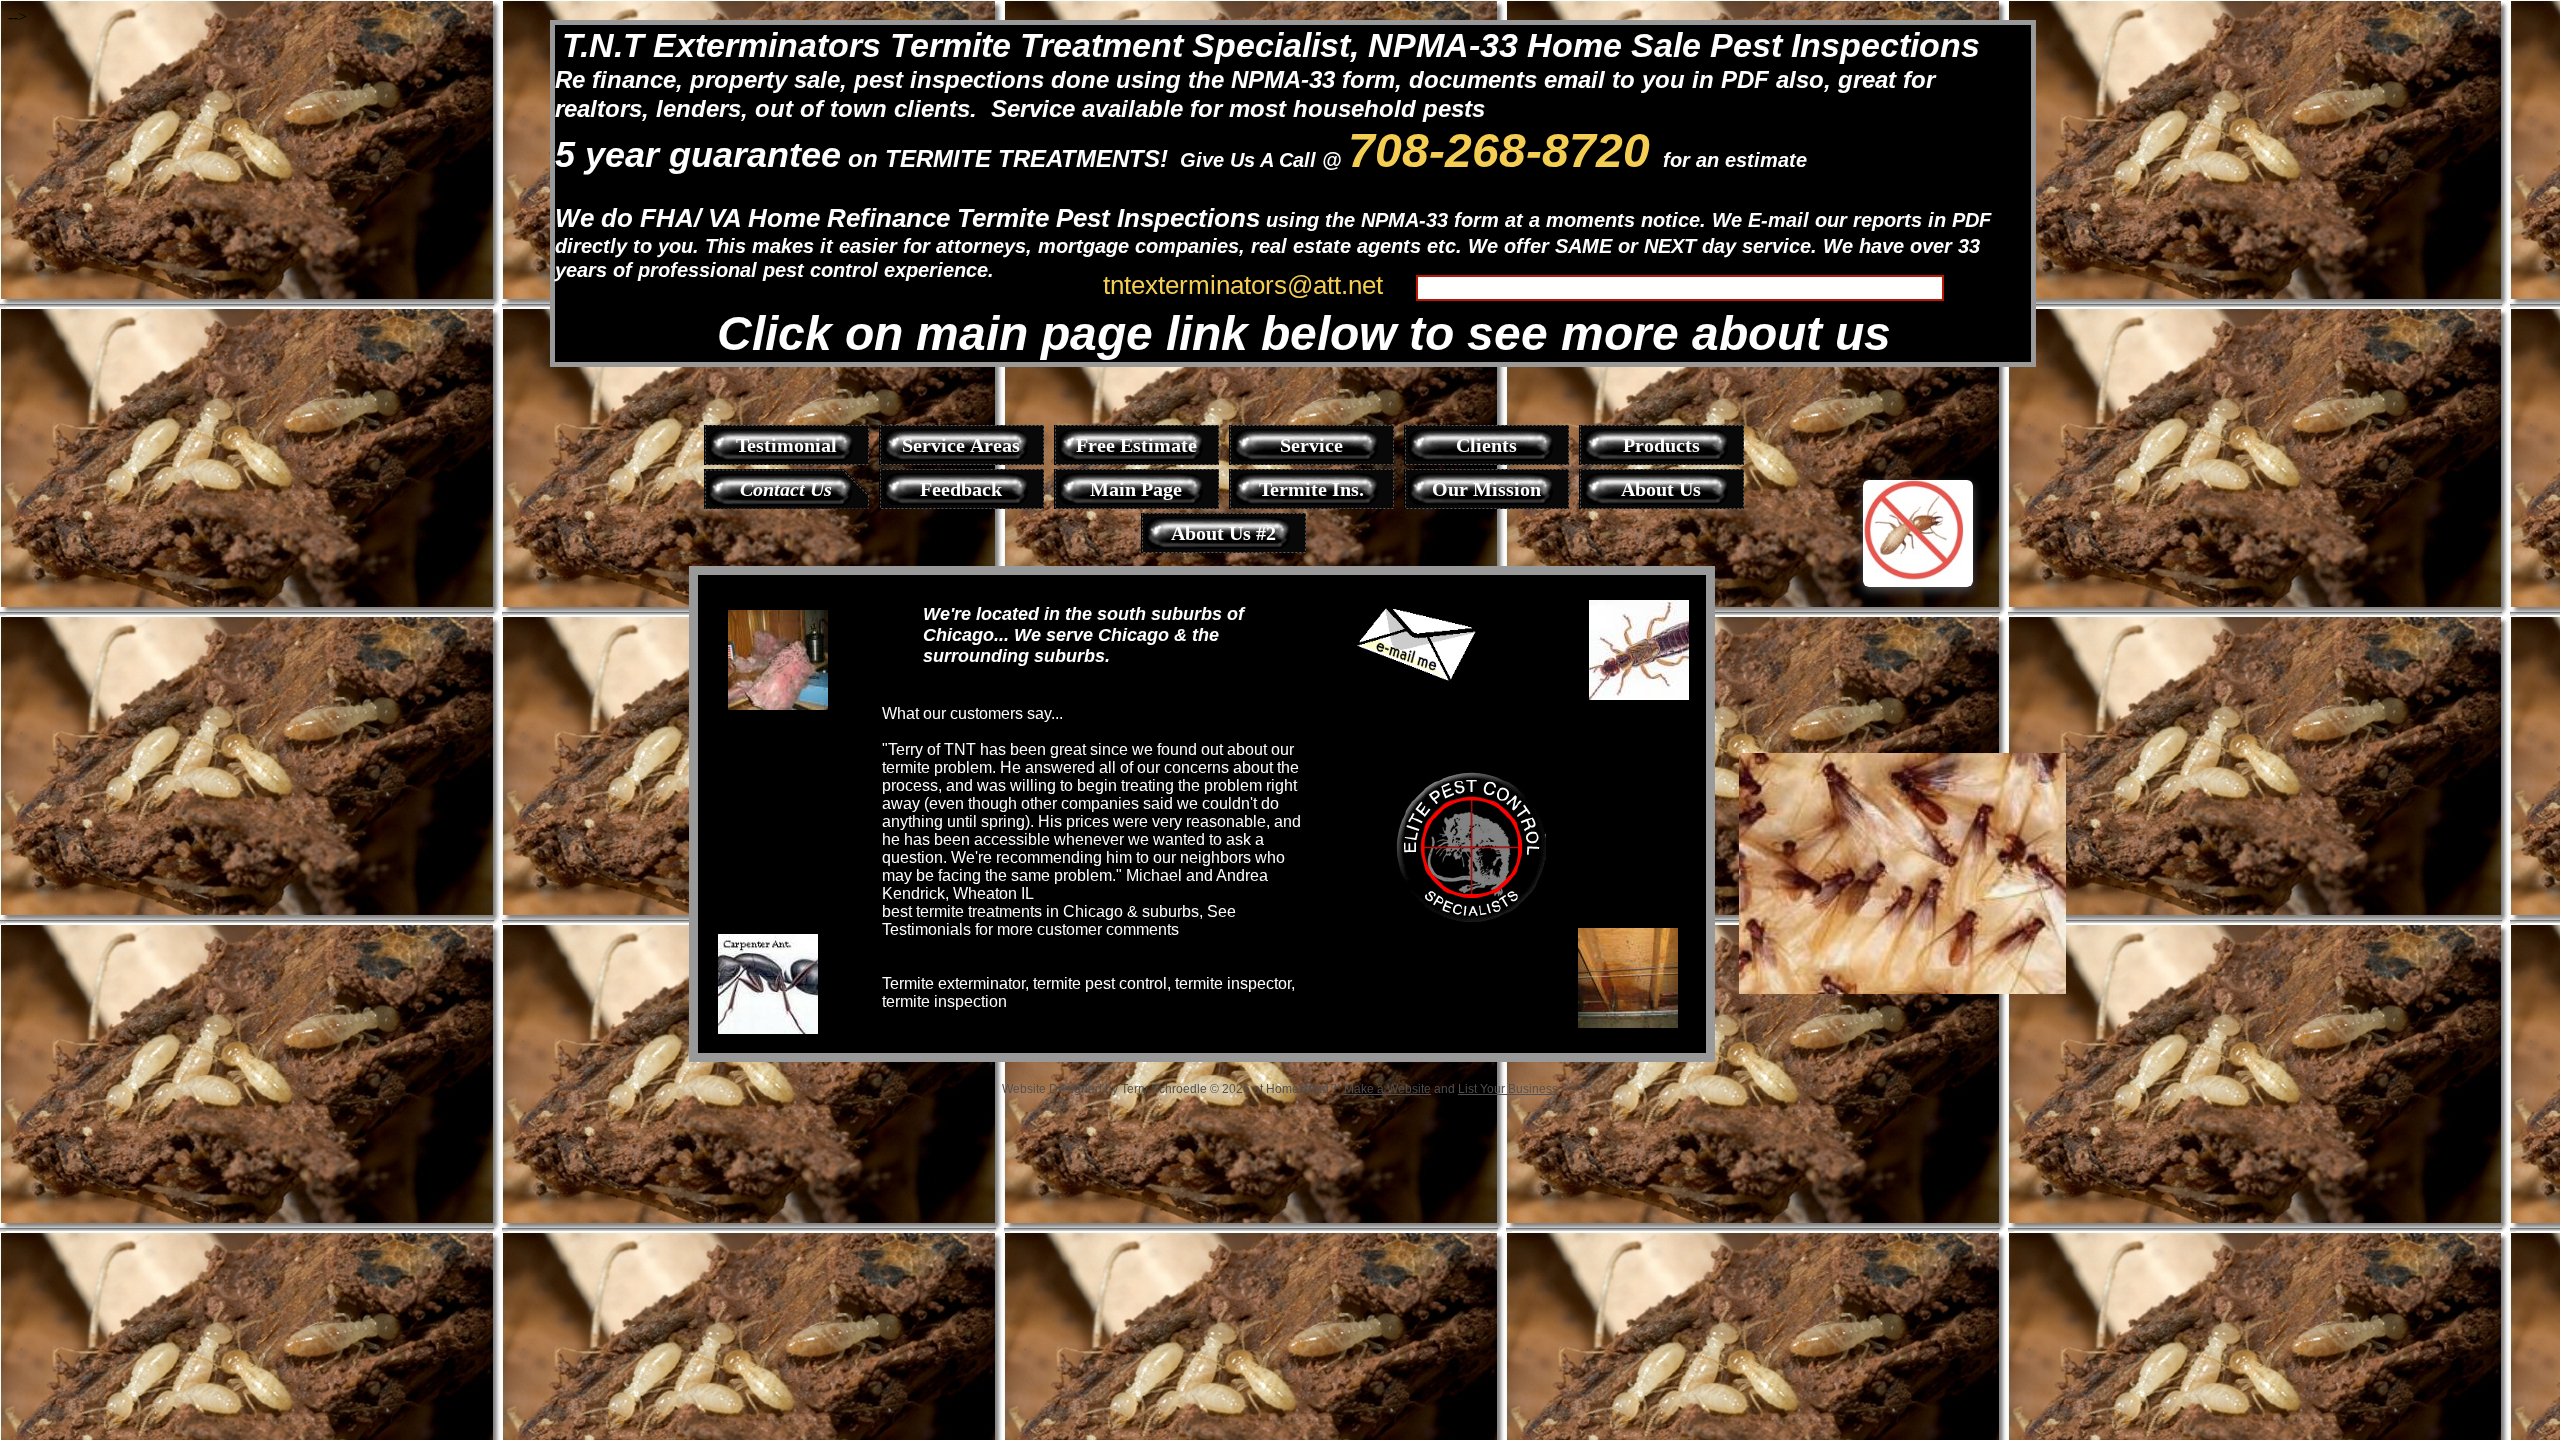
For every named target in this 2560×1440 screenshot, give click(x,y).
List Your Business (1508, 1089)
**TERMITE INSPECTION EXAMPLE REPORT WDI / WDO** (1670, 286)
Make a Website (1387, 1089)
